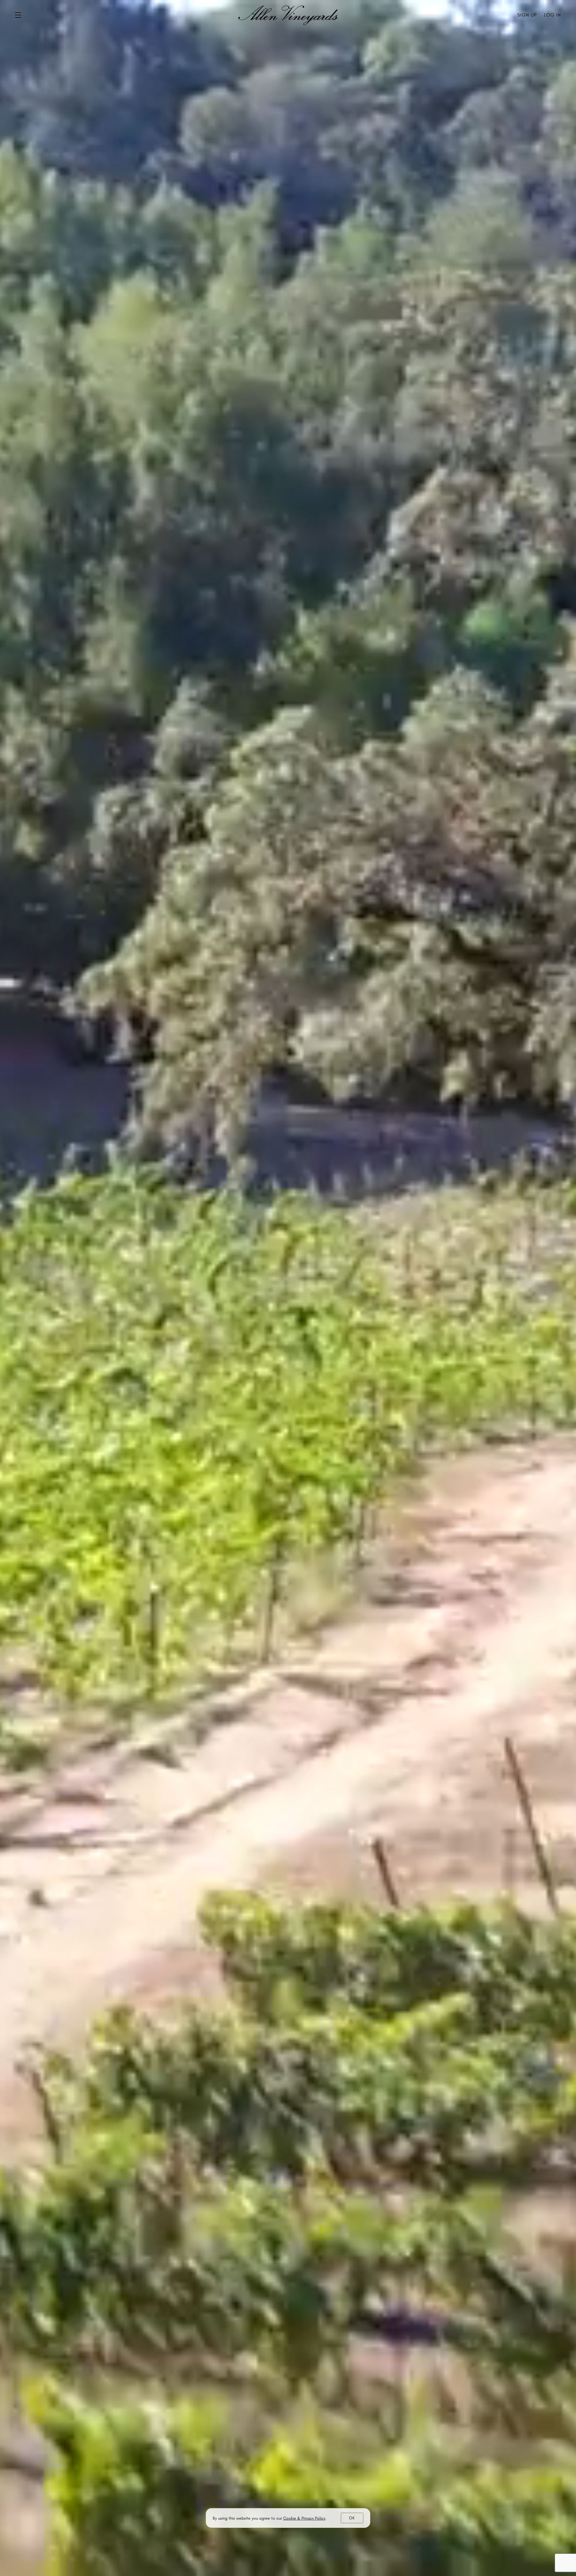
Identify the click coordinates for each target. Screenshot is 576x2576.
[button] (19, 15)
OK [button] (352, 2518)
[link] (304, 2518)
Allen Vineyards (288, 15)
